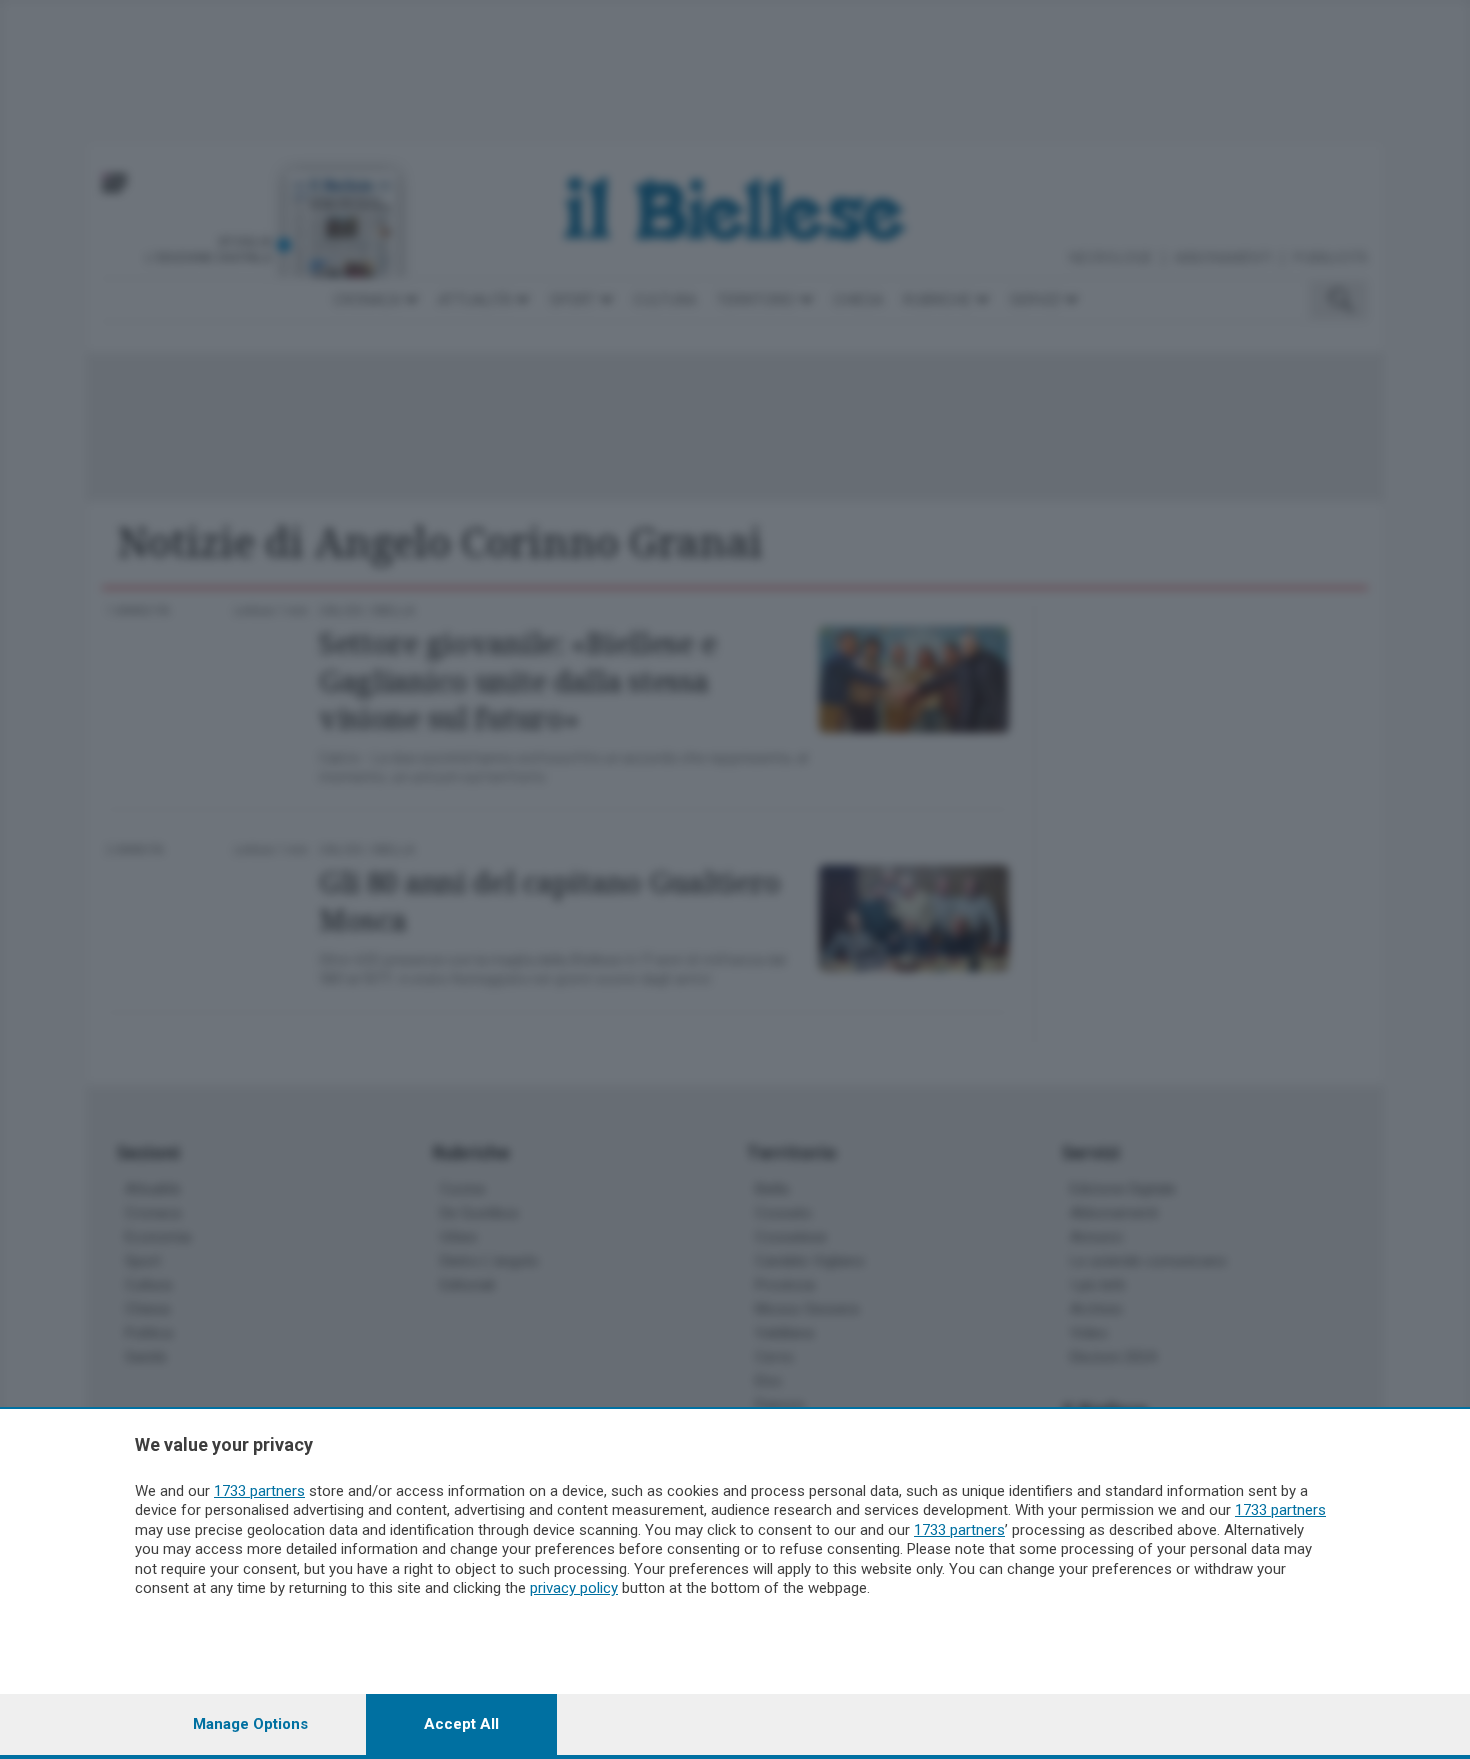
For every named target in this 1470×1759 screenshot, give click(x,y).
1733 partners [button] (259, 1491)
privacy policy (574, 1588)
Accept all (461, 1724)
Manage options (250, 1724)
